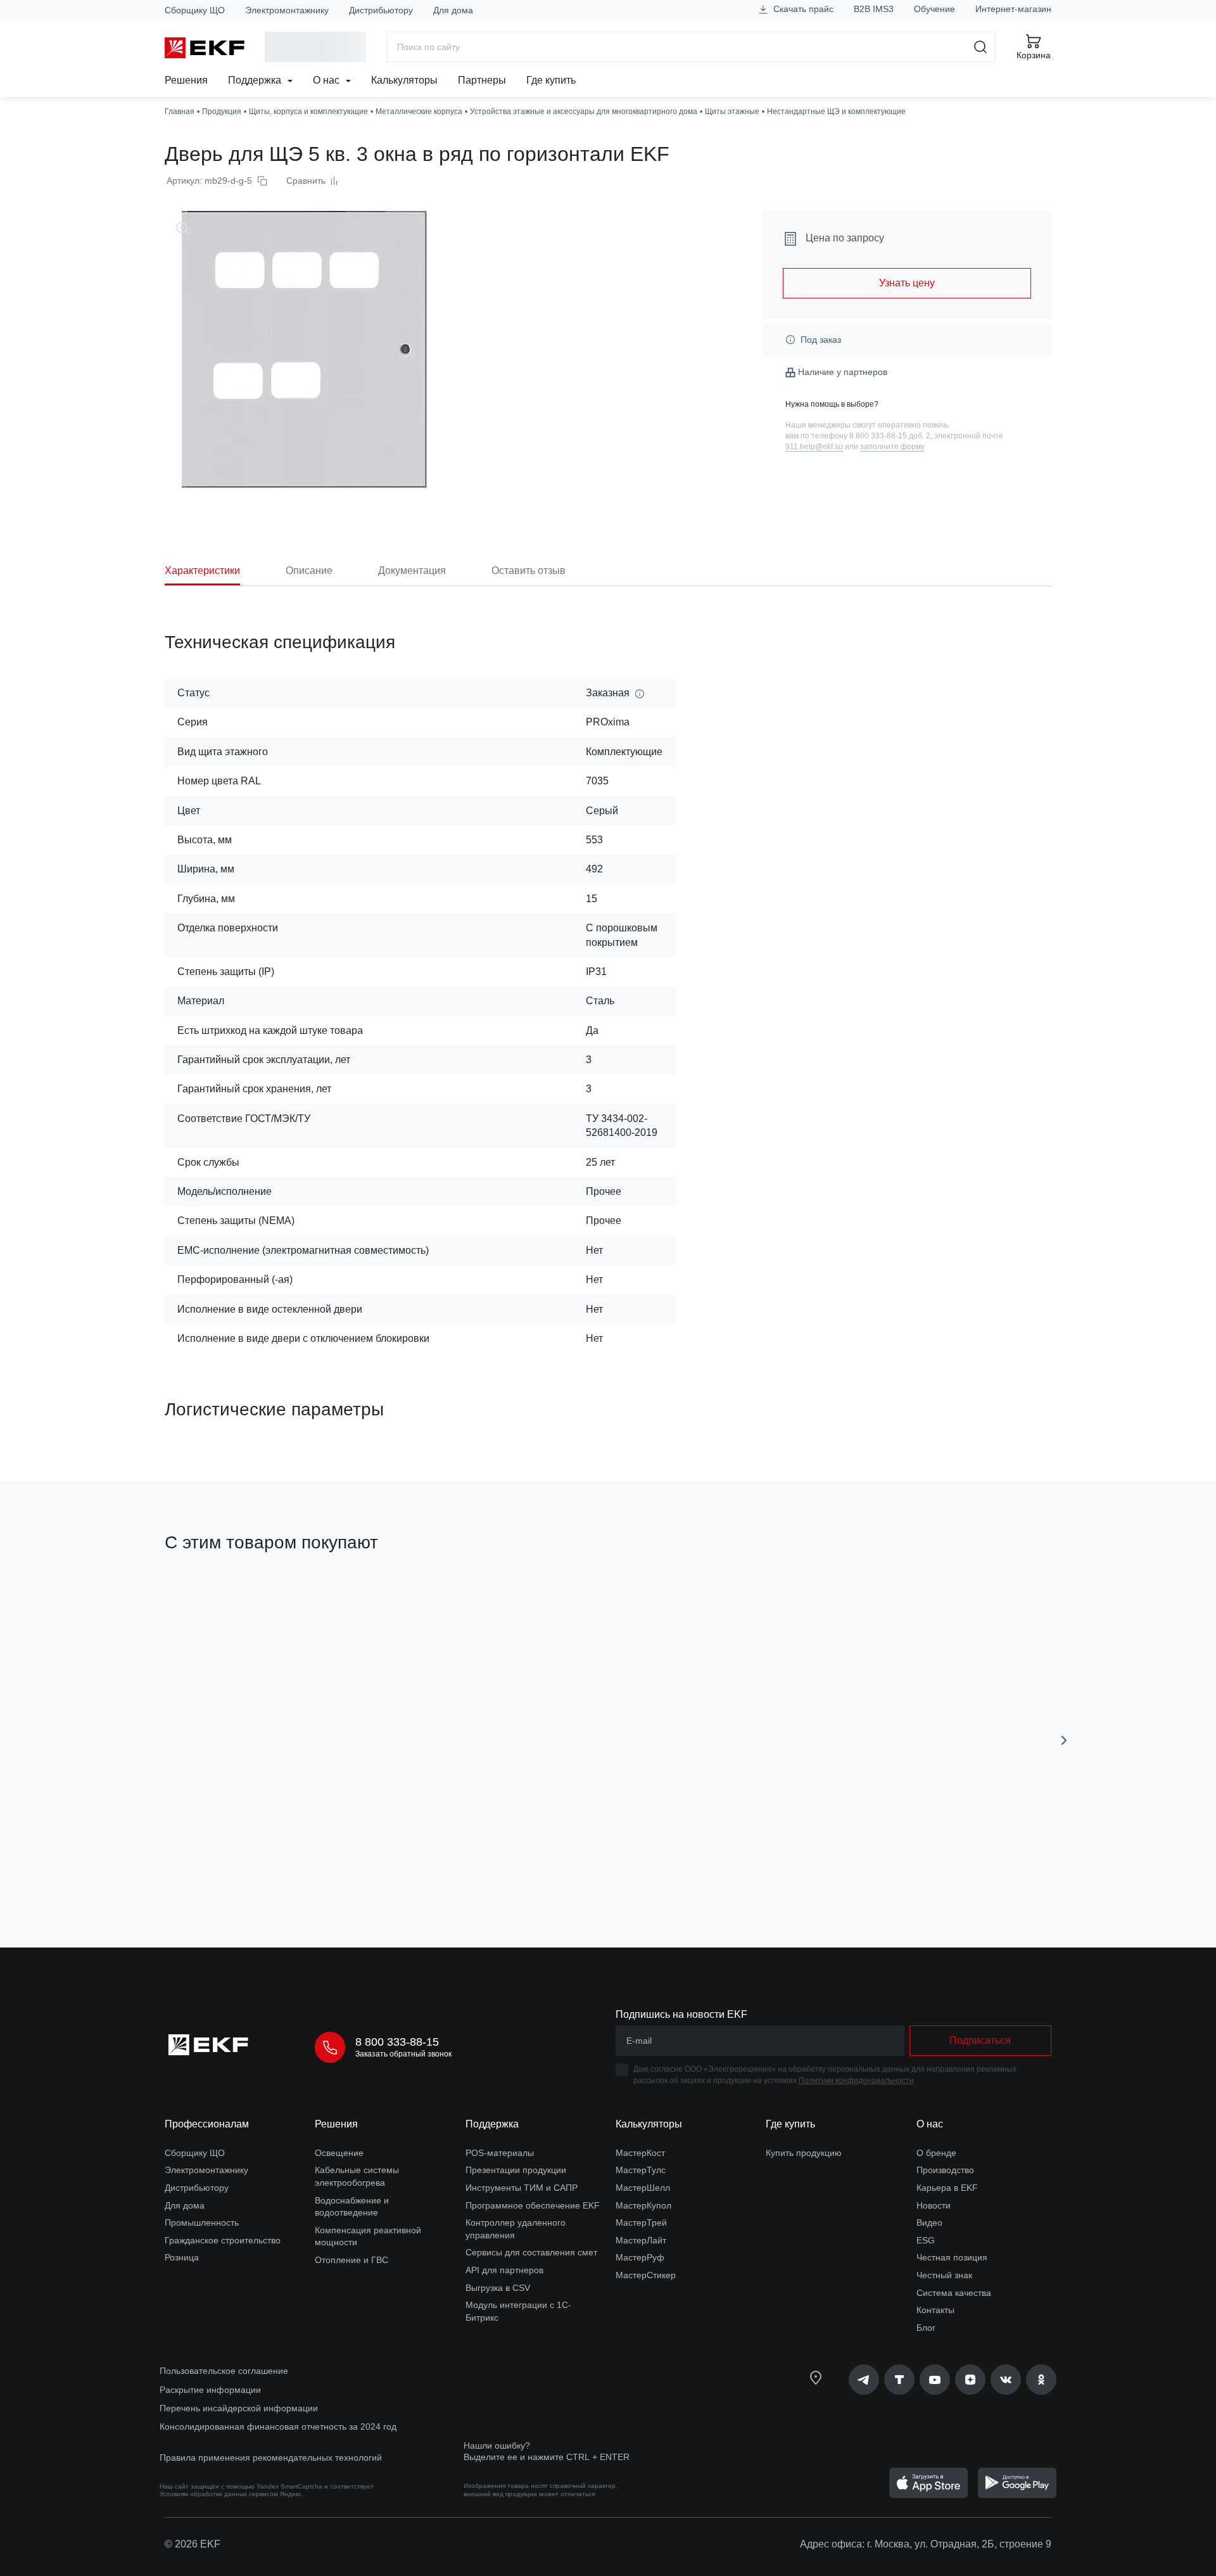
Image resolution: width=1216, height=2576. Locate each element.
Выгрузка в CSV (498, 2288)
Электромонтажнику (287, 10)
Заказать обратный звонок (403, 2054)
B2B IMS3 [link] (874, 9)
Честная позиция (952, 2257)
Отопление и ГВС (351, 2260)
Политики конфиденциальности (856, 2081)
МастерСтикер (646, 2275)
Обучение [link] (934, 9)
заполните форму (892, 447)
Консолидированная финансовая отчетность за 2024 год (278, 2426)
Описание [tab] (309, 571)
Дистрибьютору (381, 10)
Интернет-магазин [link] (1013, 9)
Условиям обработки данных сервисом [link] (219, 2494)
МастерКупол (643, 2205)
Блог (926, 2328)
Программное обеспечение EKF (533, 2205)
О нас (327, 80)
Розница (182, 2257)
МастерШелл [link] (643, 2188)
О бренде (936, 2153)
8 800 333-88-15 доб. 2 (890, 436)
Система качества (954, 2293)
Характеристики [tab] (202, 571)
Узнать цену (907, 283)
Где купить (551, 80)
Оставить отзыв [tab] (529, 571)
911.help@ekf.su (814, 447)
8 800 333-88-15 (397, 2042)
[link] (864, 2380)
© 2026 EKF (193, 2544)
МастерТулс (641, 2170)
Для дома (453, 10)
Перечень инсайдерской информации (239, 2408)
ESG (926, 2240)
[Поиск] (981, 47)
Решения (186, 80)
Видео (929, 2222)
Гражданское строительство (223, 2240)
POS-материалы (500, 2153)
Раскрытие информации (210, 2390)
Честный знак (944, 2275)
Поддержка (256, 80)
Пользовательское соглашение (224, 2371)
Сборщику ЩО (195, 10)
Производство (945, 2170)
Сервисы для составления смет (531, 2252)
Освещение (339, 2153)
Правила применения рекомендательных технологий (271, 2458)
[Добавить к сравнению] (350, 1866)
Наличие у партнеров (843, 372)
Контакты (935, 2310)
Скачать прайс (802, 9)
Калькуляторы (404, 80)
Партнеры (482, 80)
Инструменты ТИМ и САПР (522, 2188)
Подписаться (237, 1866)
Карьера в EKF (947, 2188)
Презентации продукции (516, 2170)
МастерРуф (640, 2257)
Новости (934, 2205)
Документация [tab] (412, 571)
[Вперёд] (1064, 1740)
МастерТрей (641, 2222)
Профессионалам (207, 2124)
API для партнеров (504, 2270)
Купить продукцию (804, 2153)
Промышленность (202, 2222)
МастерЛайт (641, 2240)
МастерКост (640, 2153)
